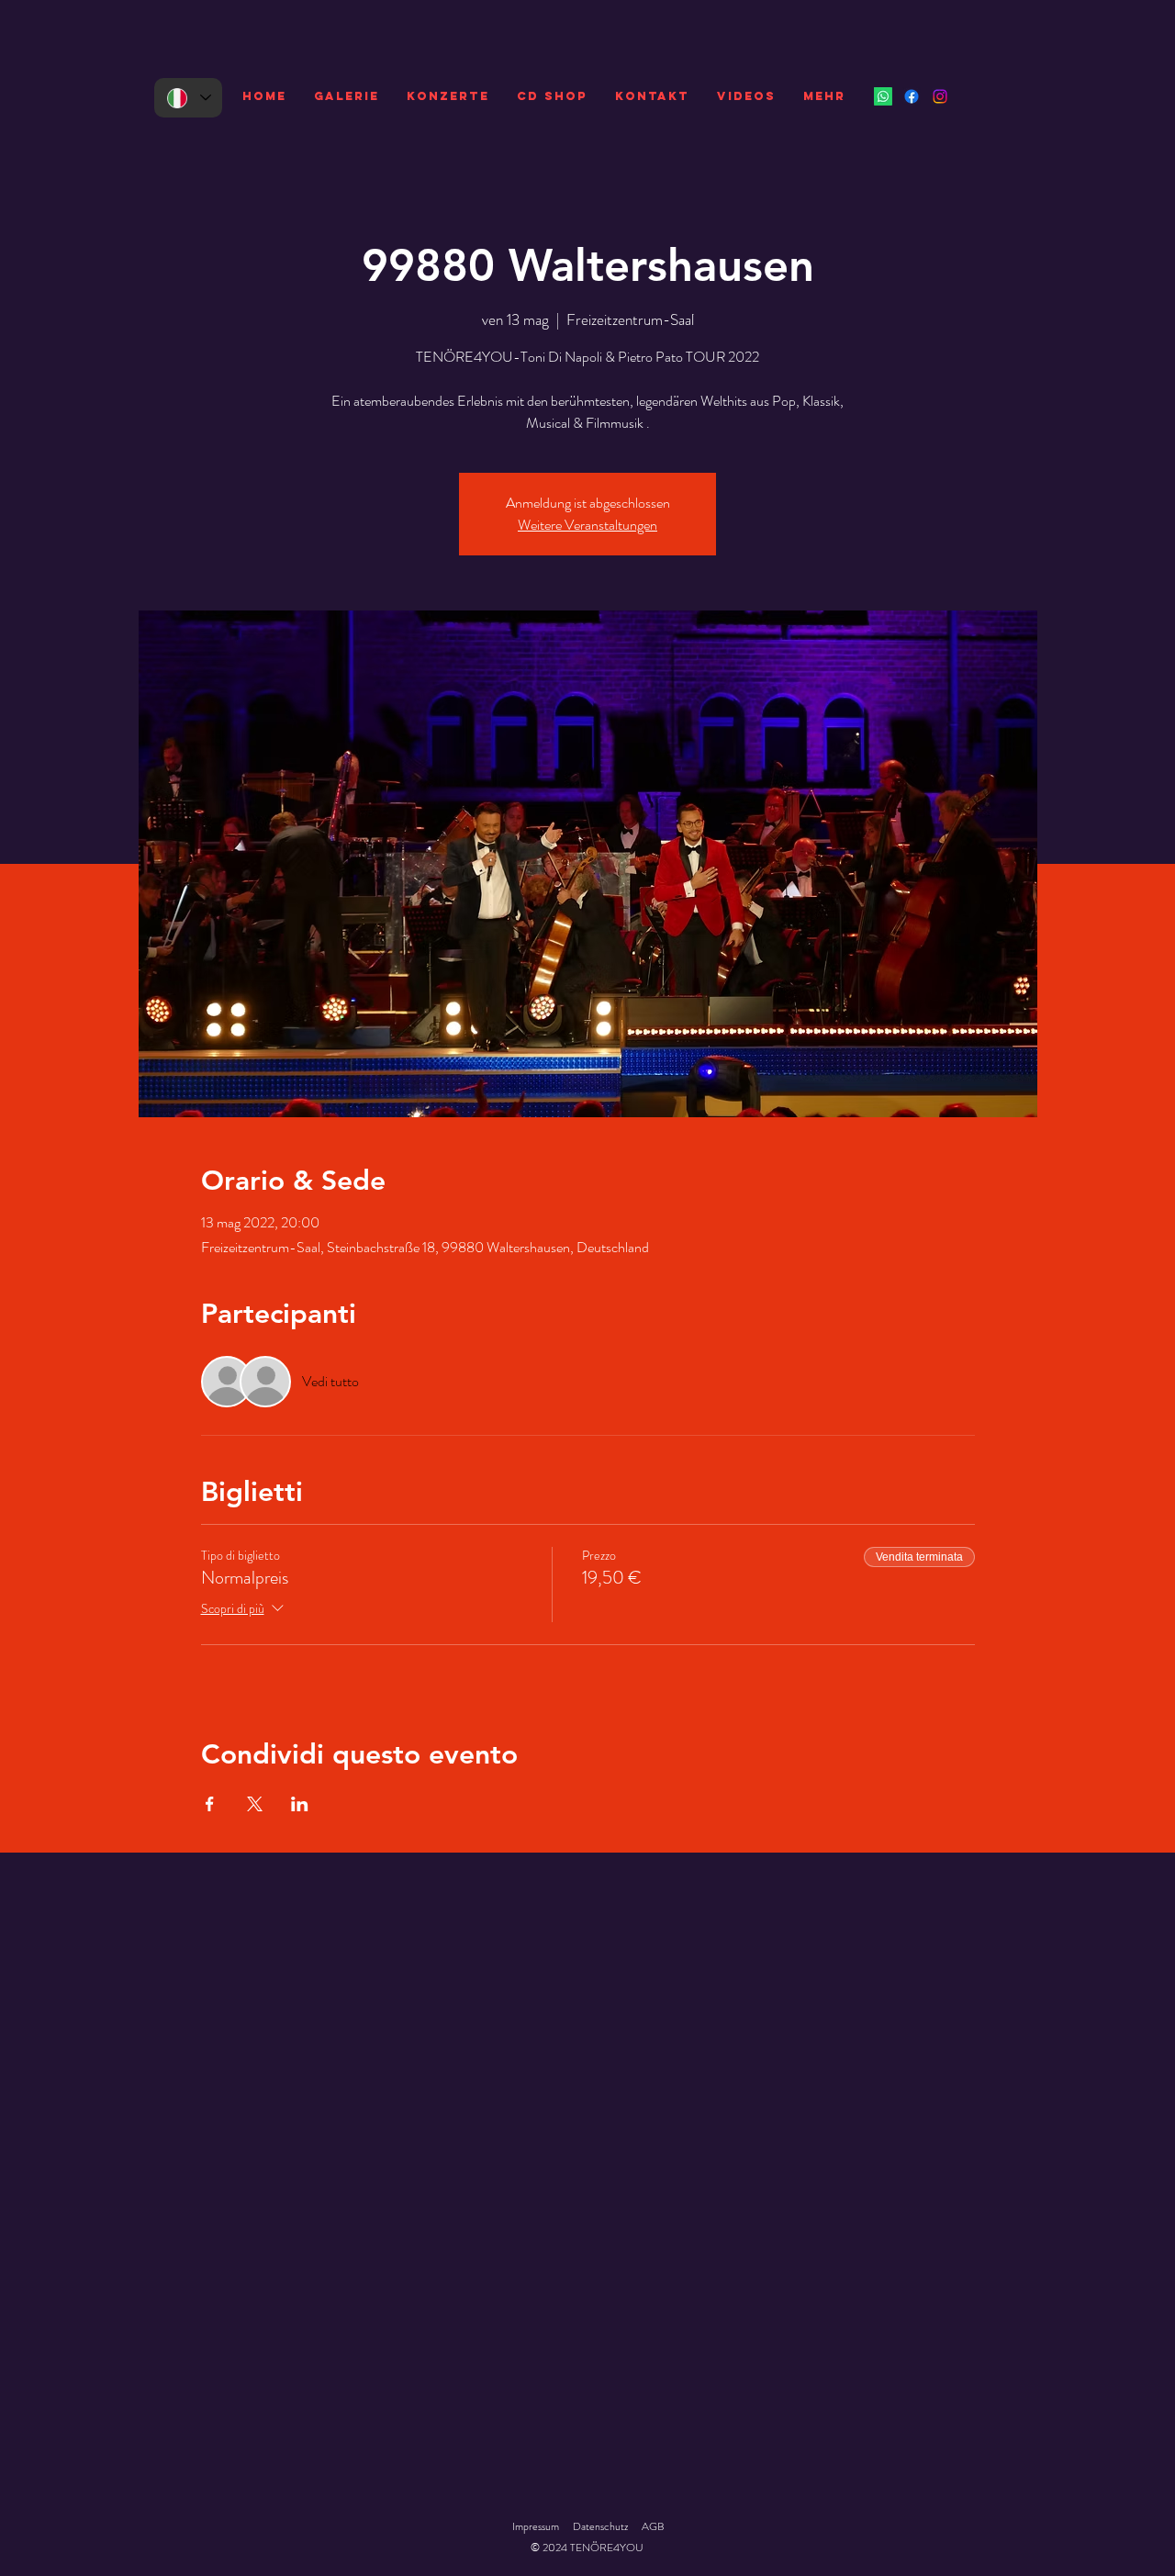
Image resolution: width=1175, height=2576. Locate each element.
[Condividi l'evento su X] (255, 1804)
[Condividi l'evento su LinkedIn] (300, 1804)
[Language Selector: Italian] (188, 98)
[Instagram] (940, 96)
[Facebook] (912, 96)
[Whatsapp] (883, 96)
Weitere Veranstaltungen (587, 525)
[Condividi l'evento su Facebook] (210, 1804)
